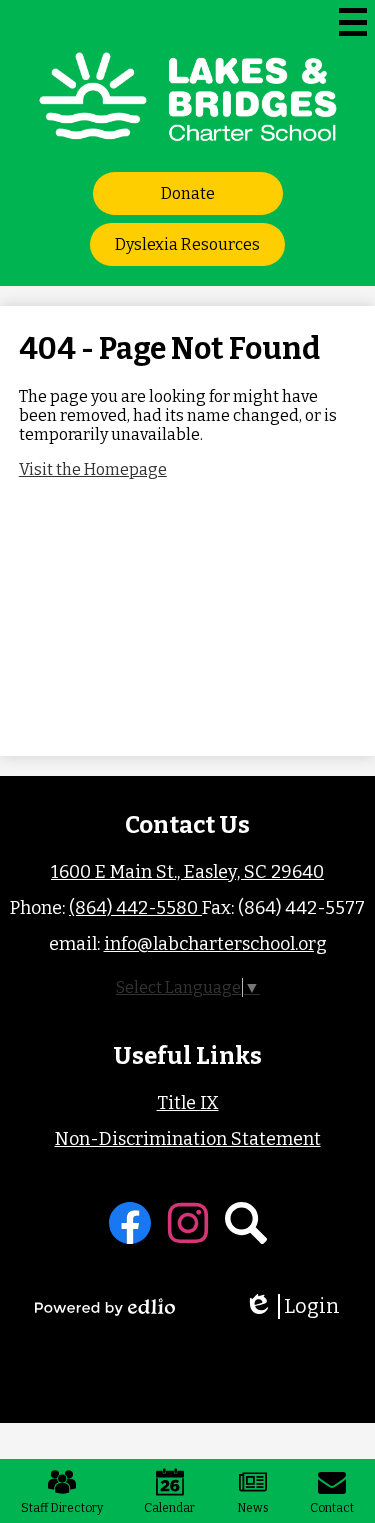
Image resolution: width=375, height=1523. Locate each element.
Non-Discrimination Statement (188, 1139)
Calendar (169, 1508)
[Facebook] (130, 1223)
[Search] (246, 1223)
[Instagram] (188, 1223)
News (253, 1508)
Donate (188, 193)
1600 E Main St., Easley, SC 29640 (187, 872)
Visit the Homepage (93, 469)
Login (299, 1306)
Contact (332, 1508)
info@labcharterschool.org (215, 944)
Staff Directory (62, 1508)
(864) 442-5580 (135, 908)
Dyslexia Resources (187, 244)
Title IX (188, 1103)
